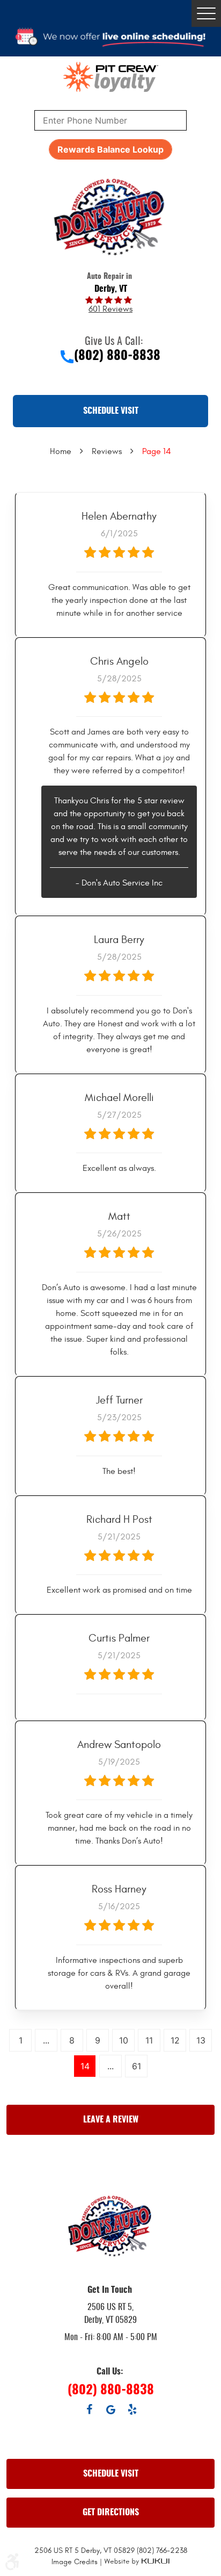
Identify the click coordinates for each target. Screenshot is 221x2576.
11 (149, 2040)
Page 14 (157, 451)
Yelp (132, 2409)
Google (110, 2409)
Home (61, 451)
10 (124, 2040)
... (46, 2040)
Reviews (107, 451)
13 (201, 2040)
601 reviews (110, 309)
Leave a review (111, 2120)
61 (137, 2066)
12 (175, 2040)
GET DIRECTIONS (111, 2513)
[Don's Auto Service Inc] (110, 217)
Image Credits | (78, 2562)
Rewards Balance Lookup (110, 149)
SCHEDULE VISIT (111, 411)
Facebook (89, 2409)
